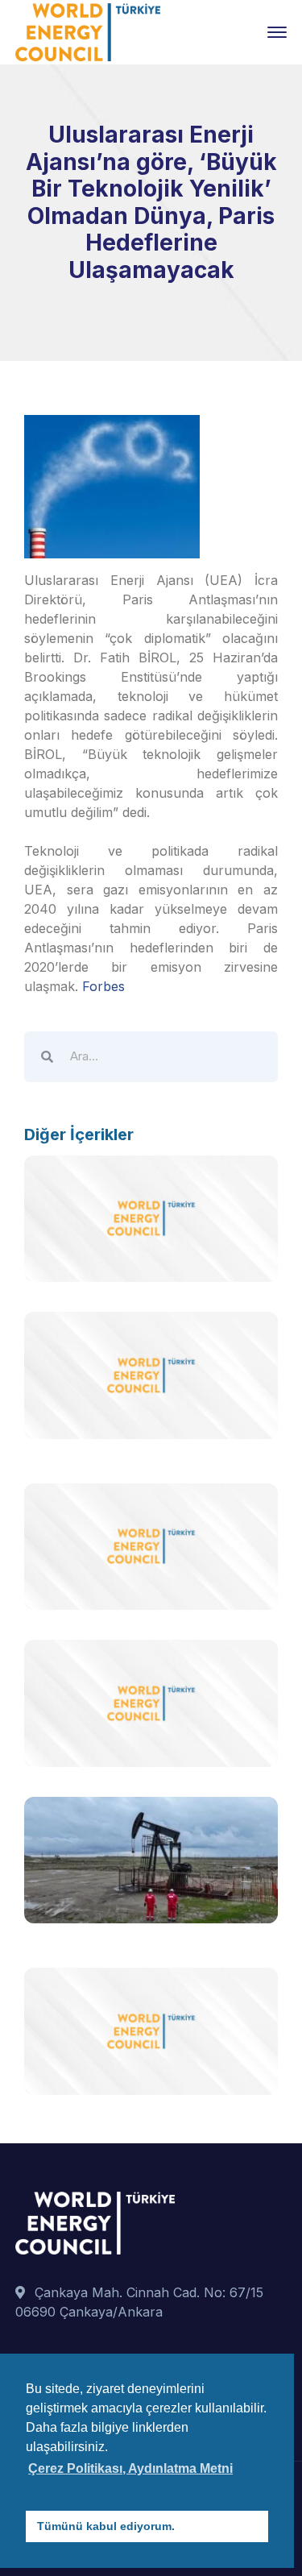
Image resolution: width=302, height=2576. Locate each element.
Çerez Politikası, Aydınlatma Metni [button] (130, 2468)
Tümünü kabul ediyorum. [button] (106, 2526)
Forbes (103, 986)
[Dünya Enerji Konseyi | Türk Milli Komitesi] (88, 31)
